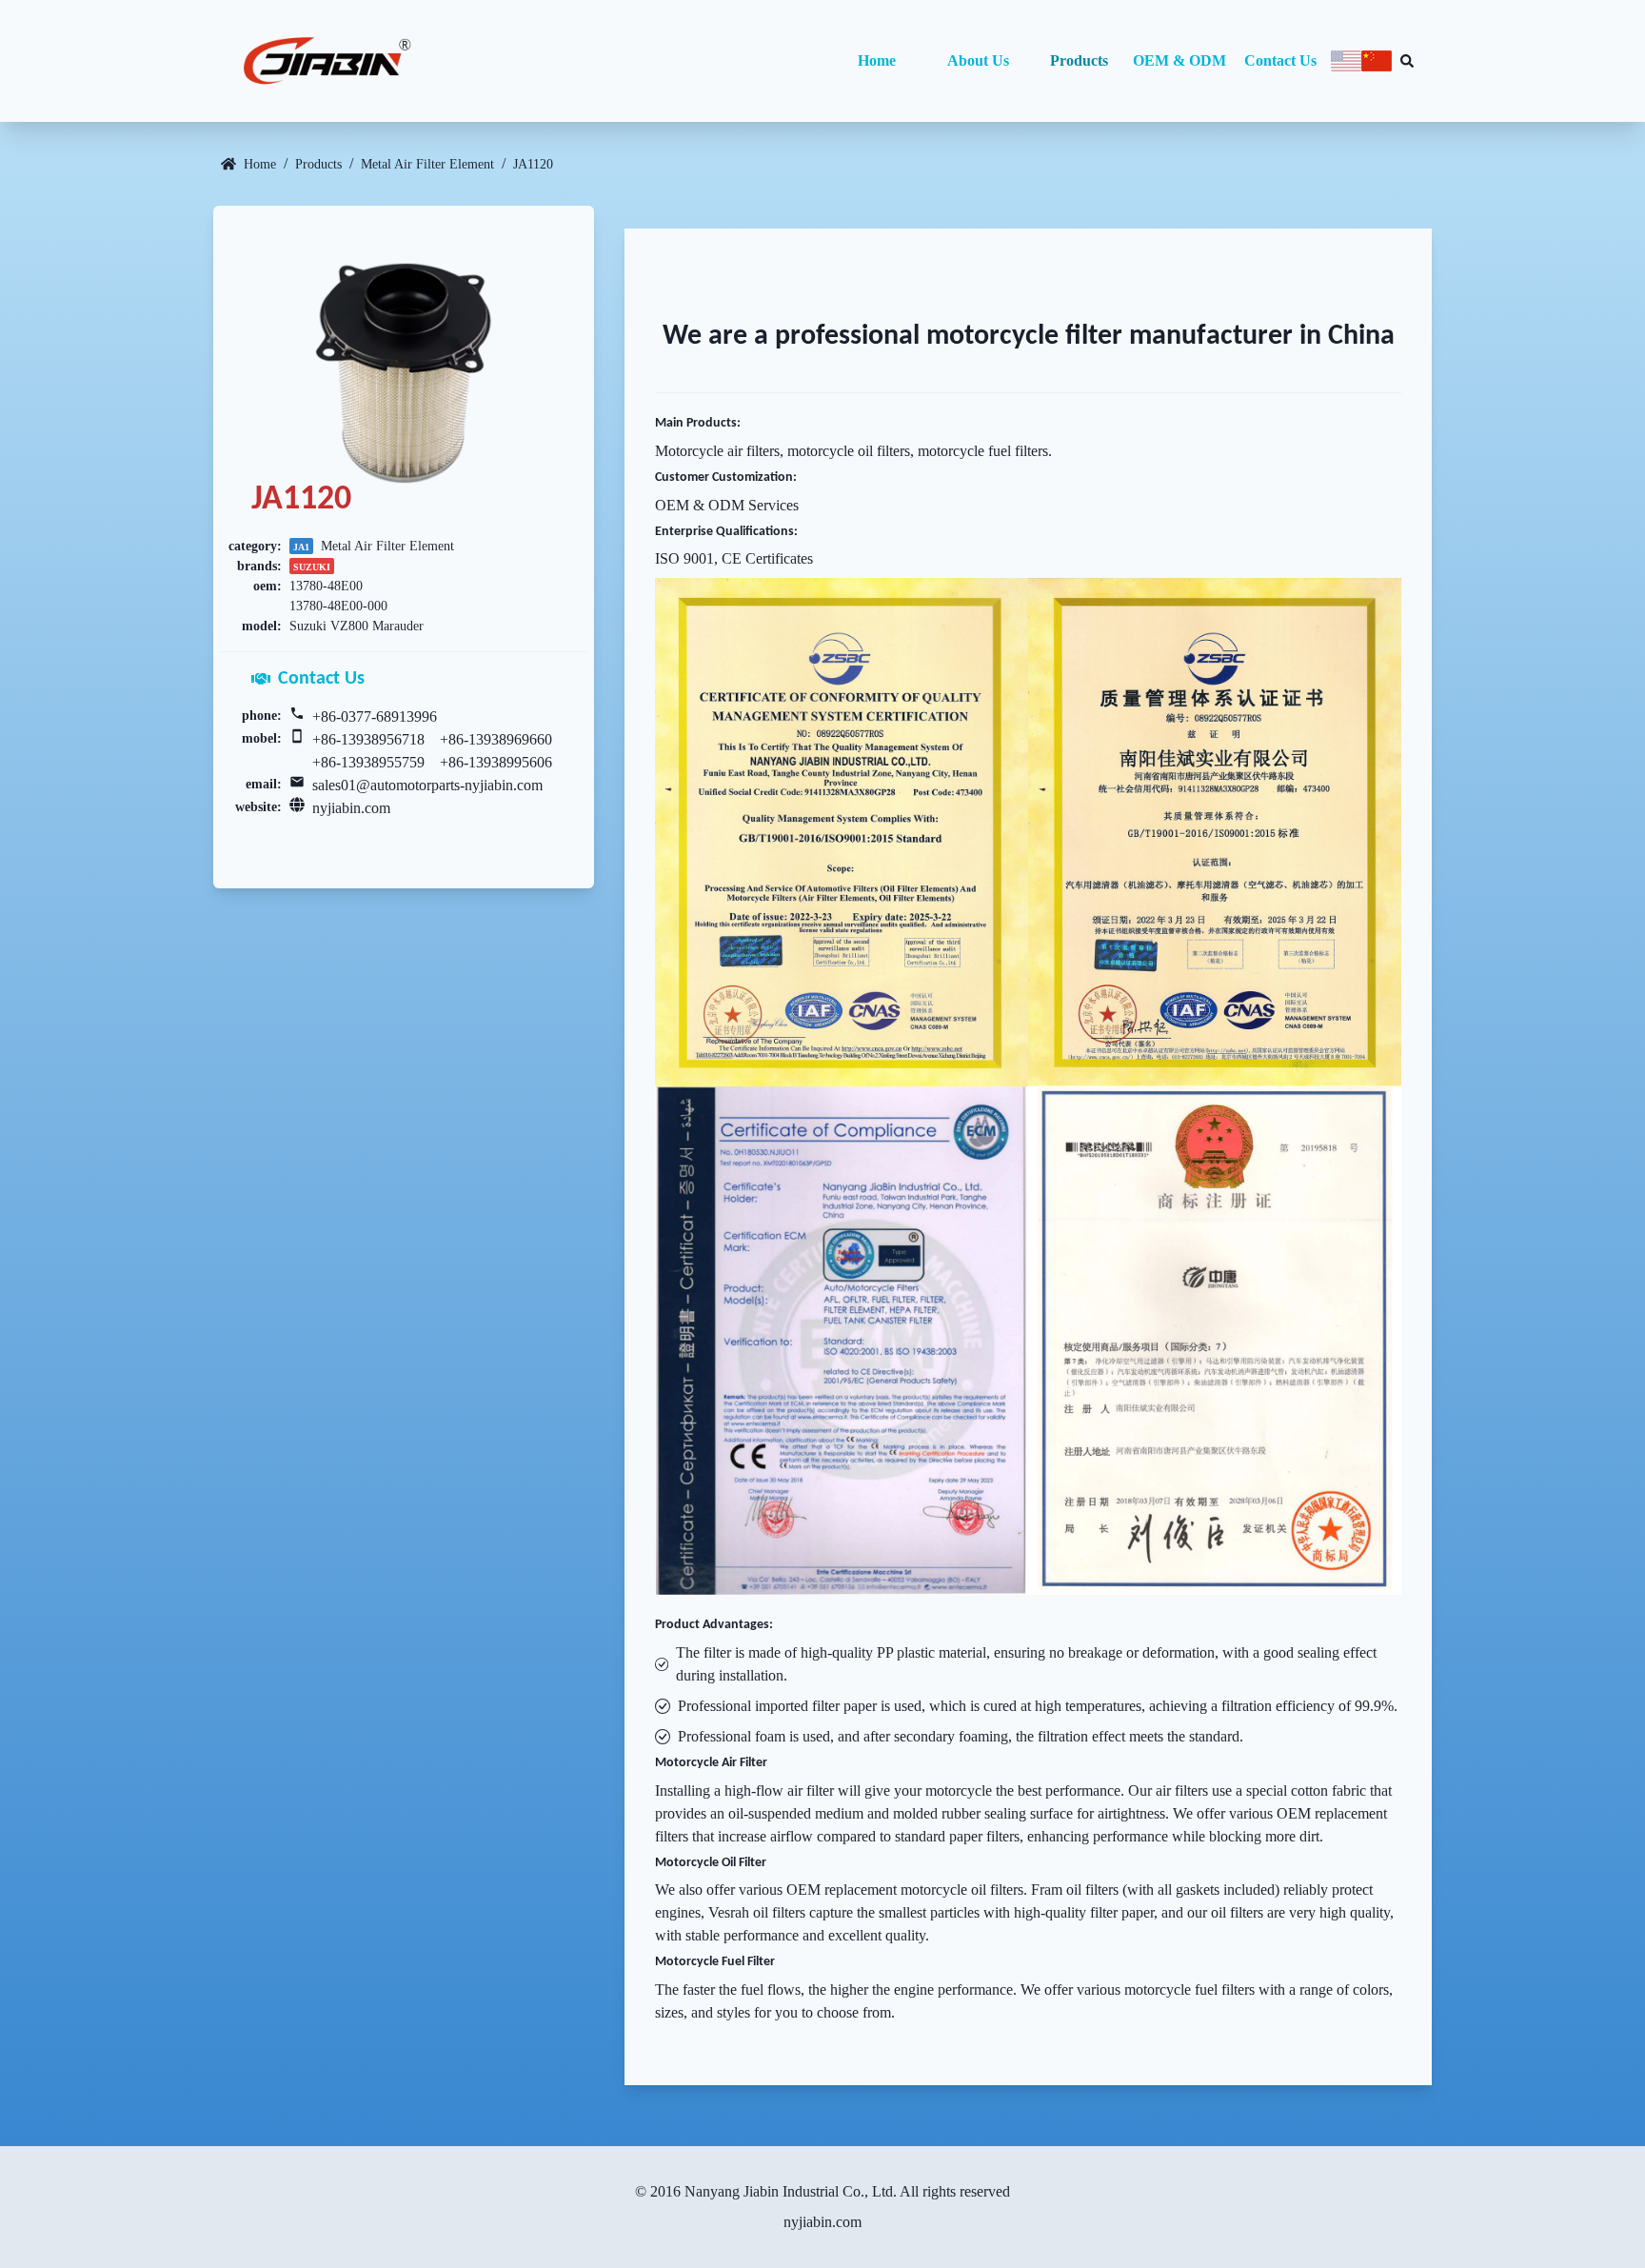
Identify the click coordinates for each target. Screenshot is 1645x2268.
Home (877, 60)
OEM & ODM (1179, 60)
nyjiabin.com (351, 808)
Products (1079, 60)
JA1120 (533, 164)
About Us (978, 60)
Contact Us (1280, 60)
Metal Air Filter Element (427, 164)
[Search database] (1407, 61)
